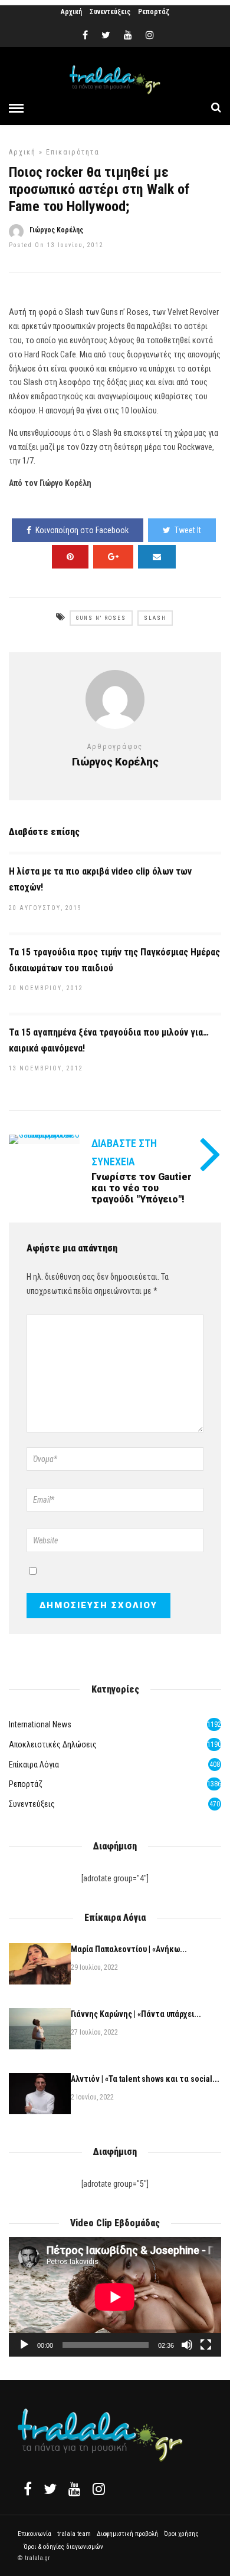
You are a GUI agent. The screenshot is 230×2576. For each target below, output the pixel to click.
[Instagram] (150, 35)
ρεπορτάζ (26, 1784)
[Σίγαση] (187, 2345)
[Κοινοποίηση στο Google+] (113, 557)
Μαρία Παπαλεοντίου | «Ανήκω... (129, 1949)
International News (40, 1724)
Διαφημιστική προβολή (127, 2534)
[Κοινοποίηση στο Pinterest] (70, 557)
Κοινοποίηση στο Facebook (82, 530)
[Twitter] (50, 2489)
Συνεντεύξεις (110, 12)
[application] (115, 2297)
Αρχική (71, 12)
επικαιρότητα (73, 152)
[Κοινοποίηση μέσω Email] (157, 557)
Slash (155, 618)
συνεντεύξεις (32, 1804)
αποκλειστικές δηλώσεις (53, 1744)
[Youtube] (128, 35)
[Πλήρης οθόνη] (206, 2345)
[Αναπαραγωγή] (24, 2345)
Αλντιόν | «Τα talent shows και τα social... (145, 2079)
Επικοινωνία (34, 2534)
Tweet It (188, 530)
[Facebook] (28, 2489)
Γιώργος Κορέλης (56, 230)
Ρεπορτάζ (154, 12)
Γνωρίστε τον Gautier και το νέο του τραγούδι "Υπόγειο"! (142, 1188)
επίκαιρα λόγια (34, 1765)
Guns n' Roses (101, 618)
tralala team (74, 2534)
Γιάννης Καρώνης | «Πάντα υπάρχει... (136, 2014)
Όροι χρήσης (181, 2534)
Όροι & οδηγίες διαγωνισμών (63, 2547)
